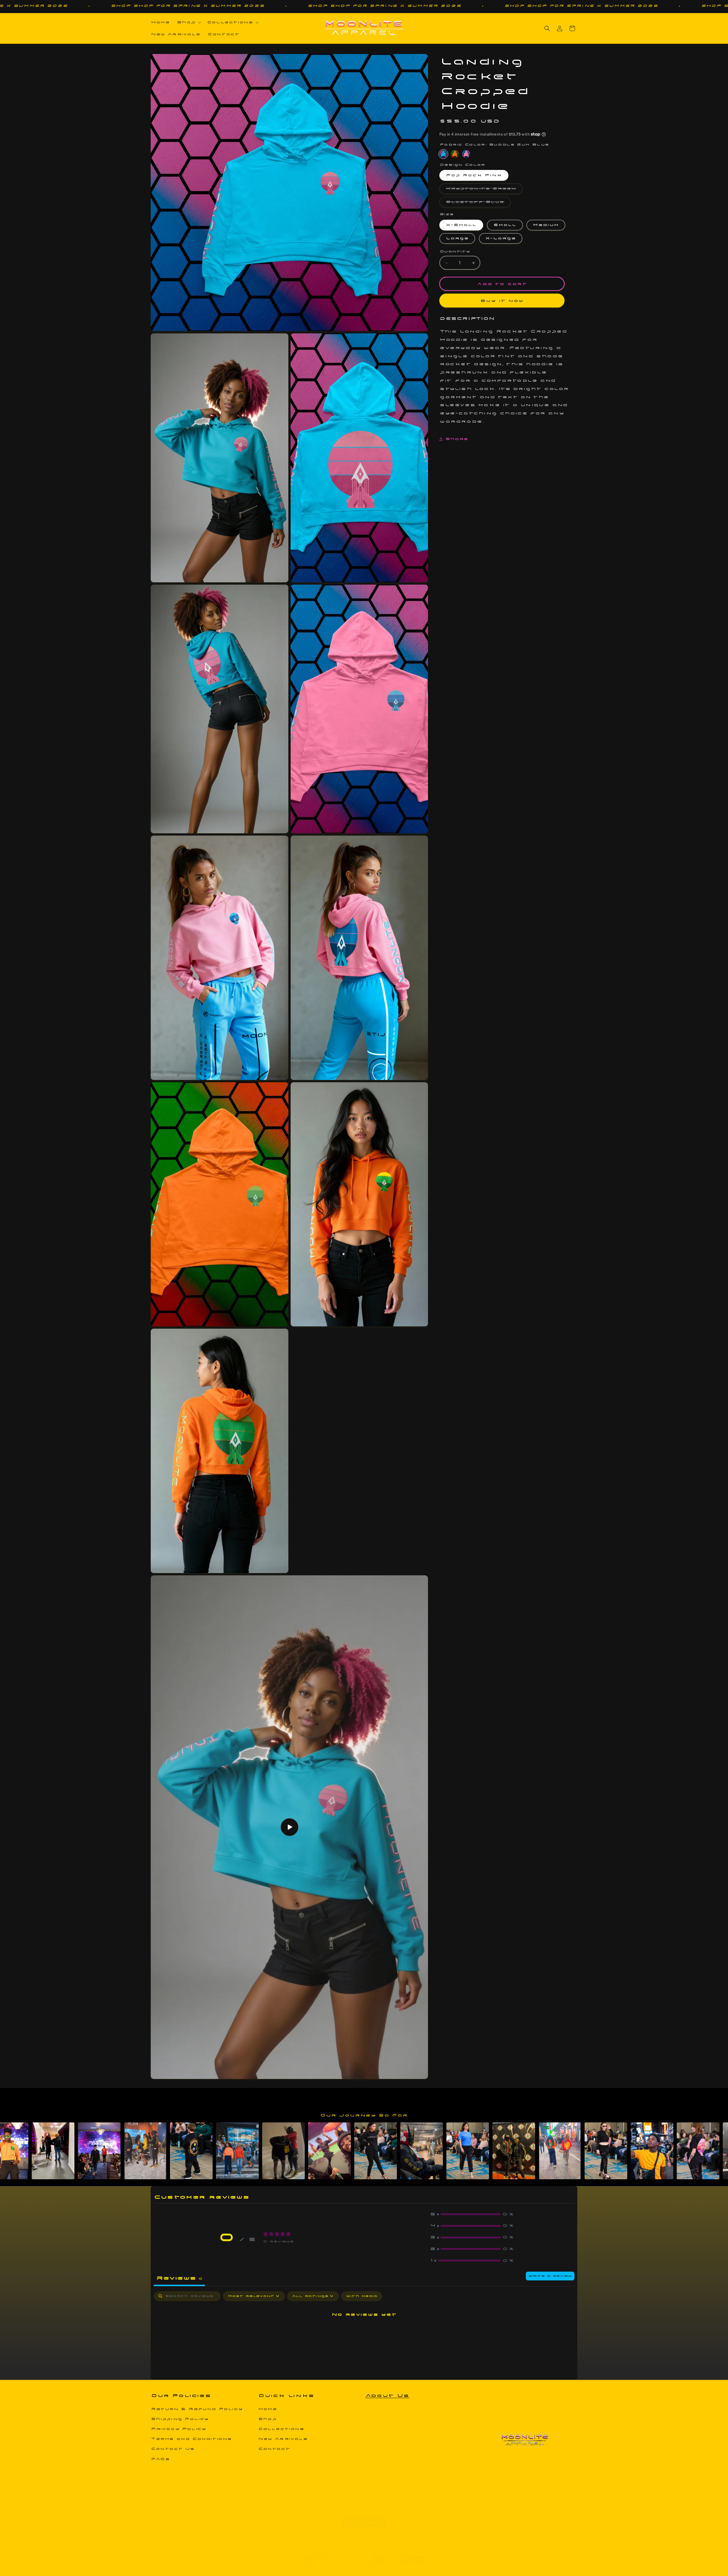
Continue (321, 1375)
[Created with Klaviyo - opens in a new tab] (364, 1395)
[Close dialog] (442, 1185)
